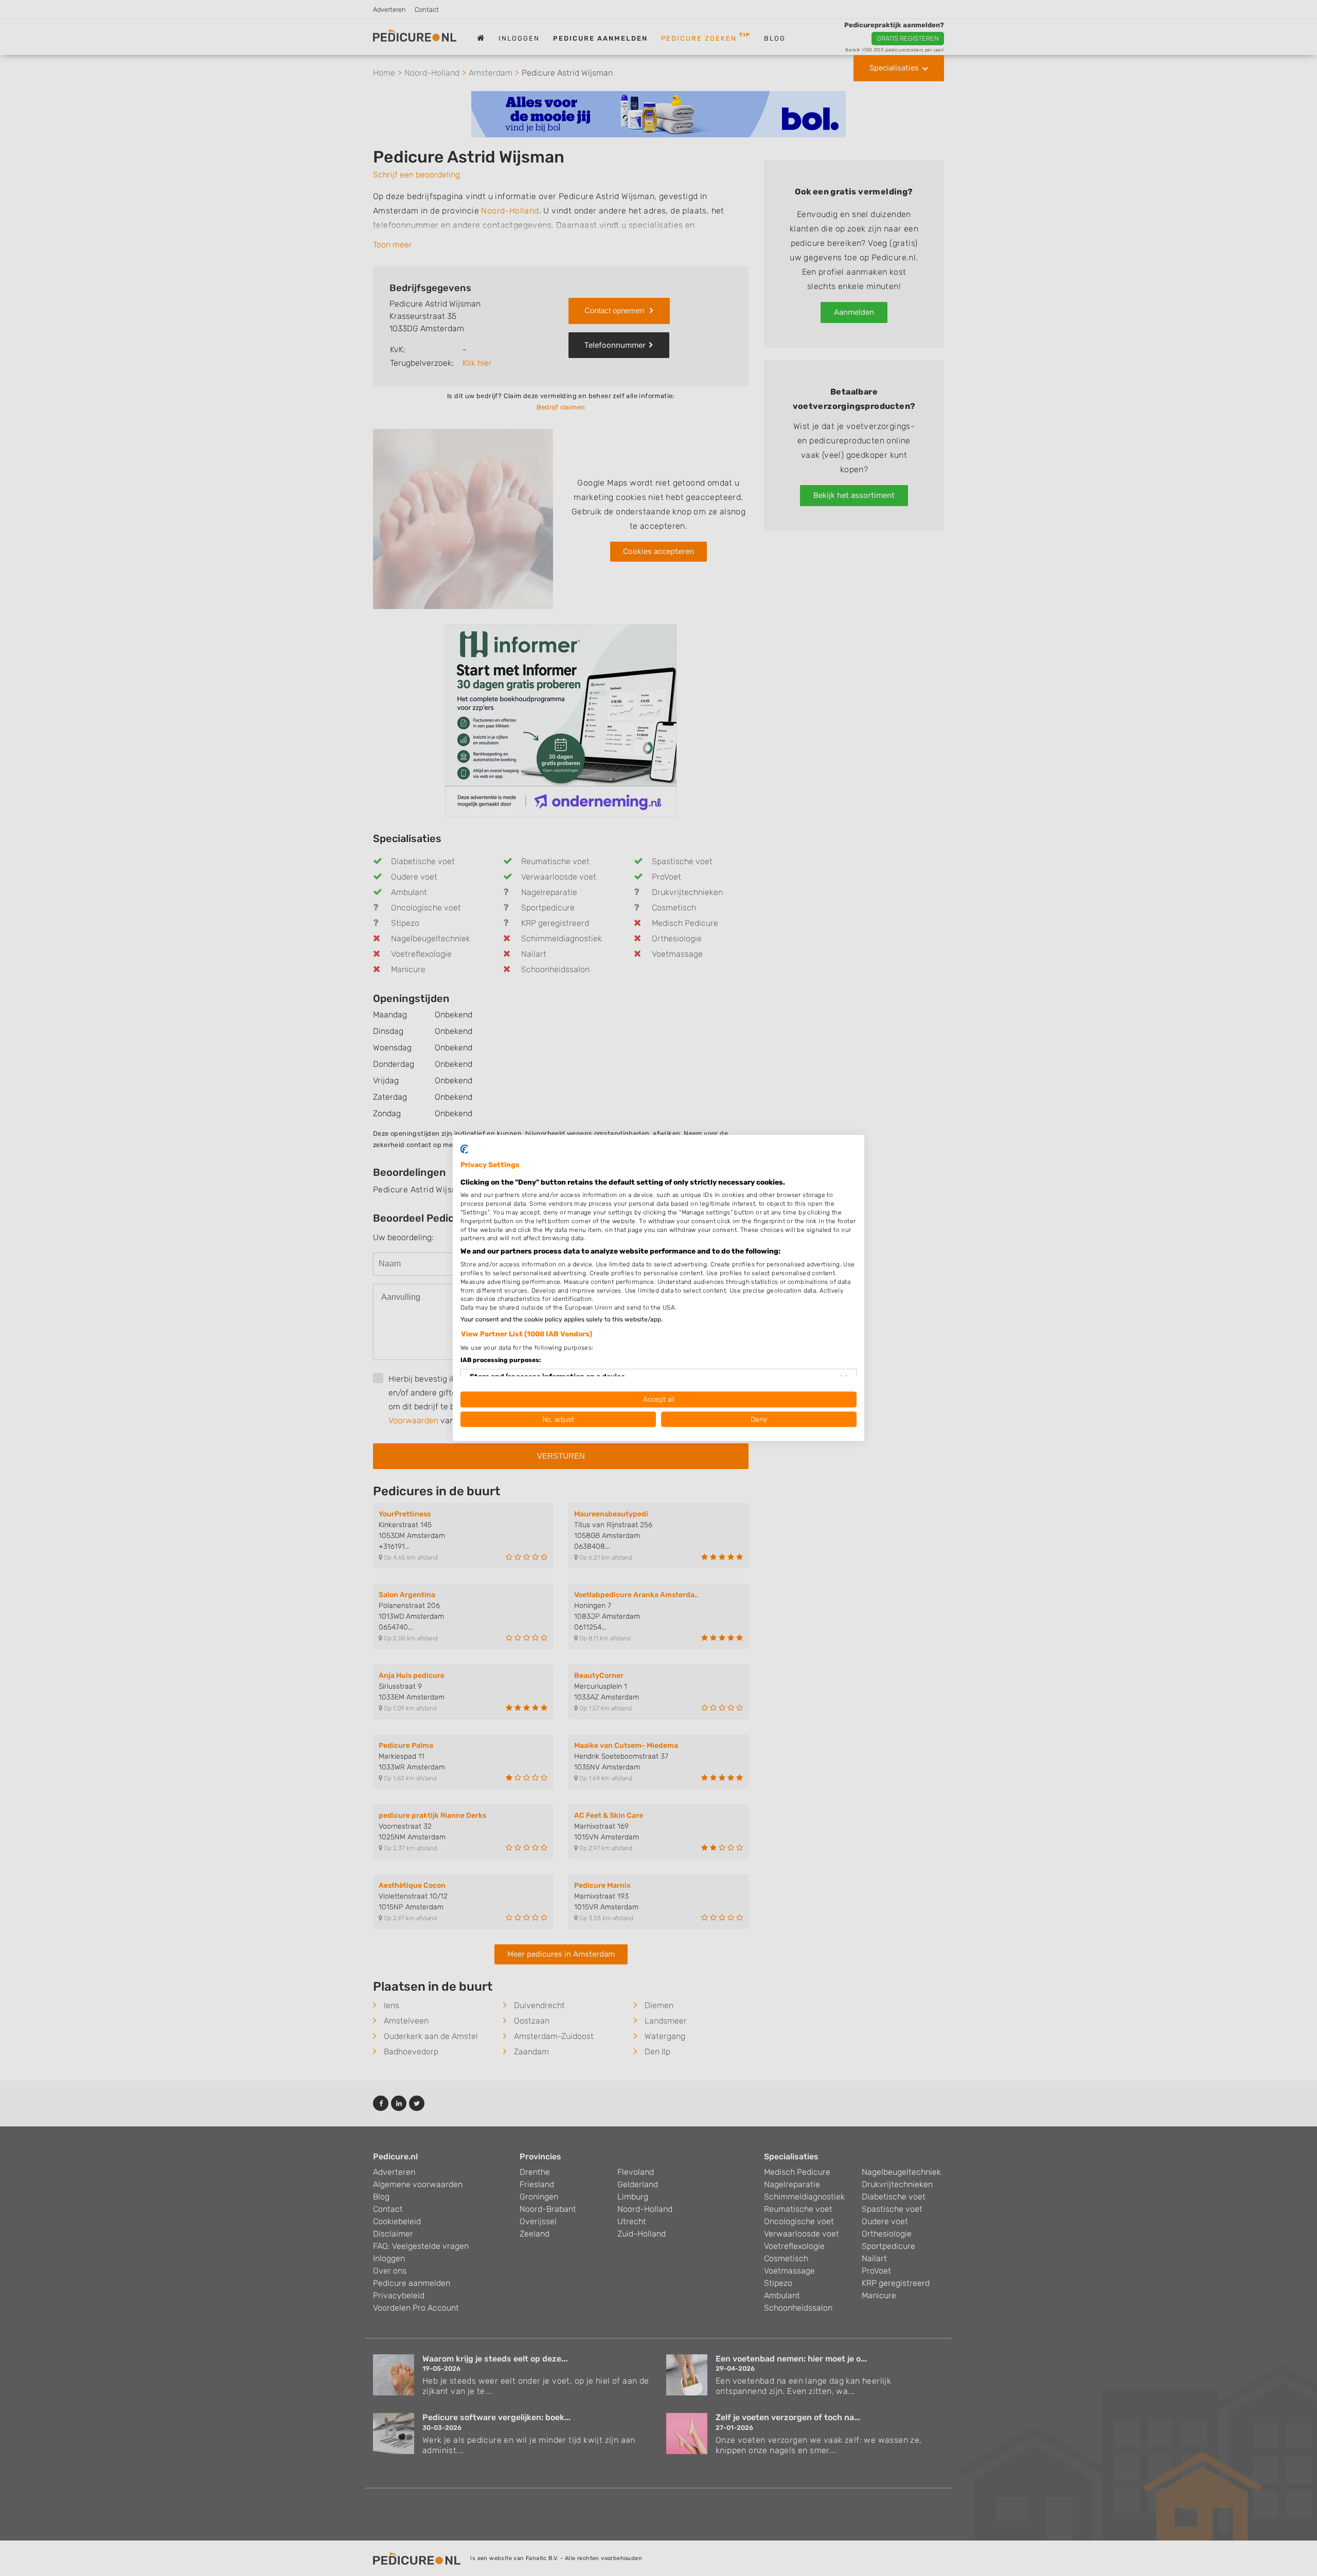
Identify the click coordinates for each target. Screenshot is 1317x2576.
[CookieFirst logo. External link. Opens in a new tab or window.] (464, 1149)
